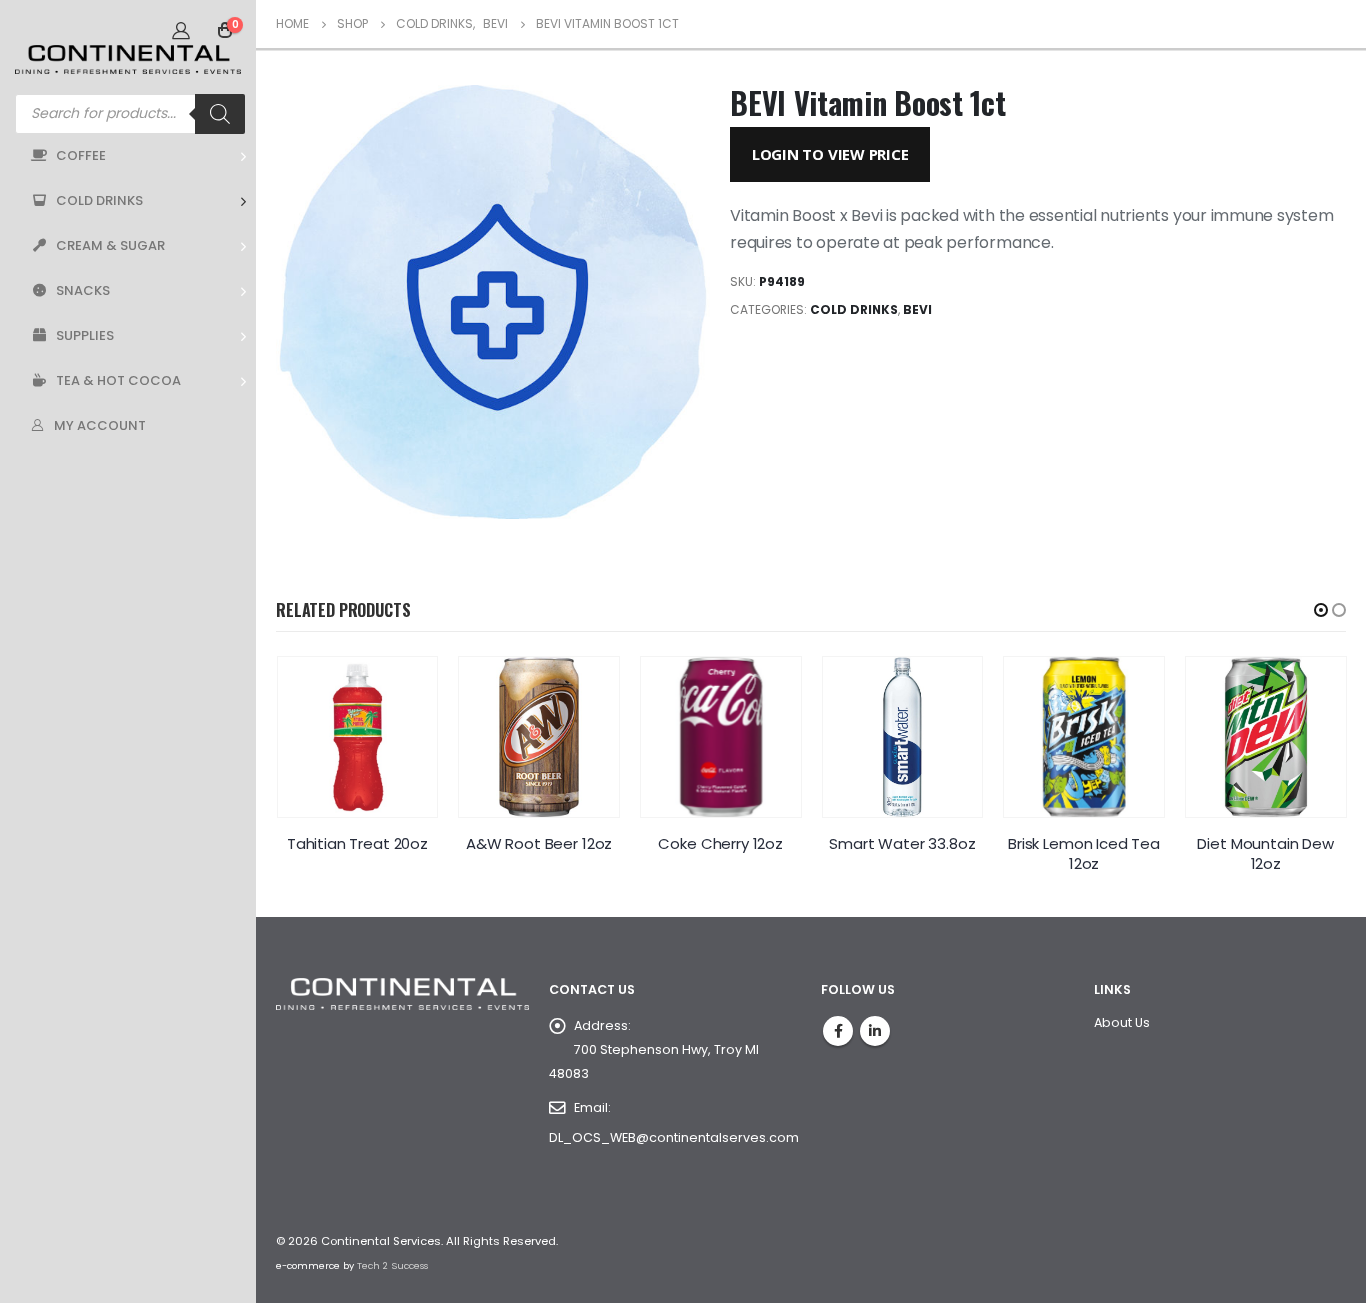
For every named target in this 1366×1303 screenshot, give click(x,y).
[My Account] (181, 30)
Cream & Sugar (110, 245)
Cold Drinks (99, 200)
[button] (1321, 610)
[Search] (220, 114)
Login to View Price (830, 154)
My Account (100, 425)
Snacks (83, 290)
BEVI (917, 309)
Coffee (81, 155)
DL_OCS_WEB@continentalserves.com (674, 1137)
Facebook (838, 1031)
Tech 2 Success (392, 1265)
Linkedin (875, 1031)
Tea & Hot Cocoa (118, 380)
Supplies (85, 335)
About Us (1122, 1022)
